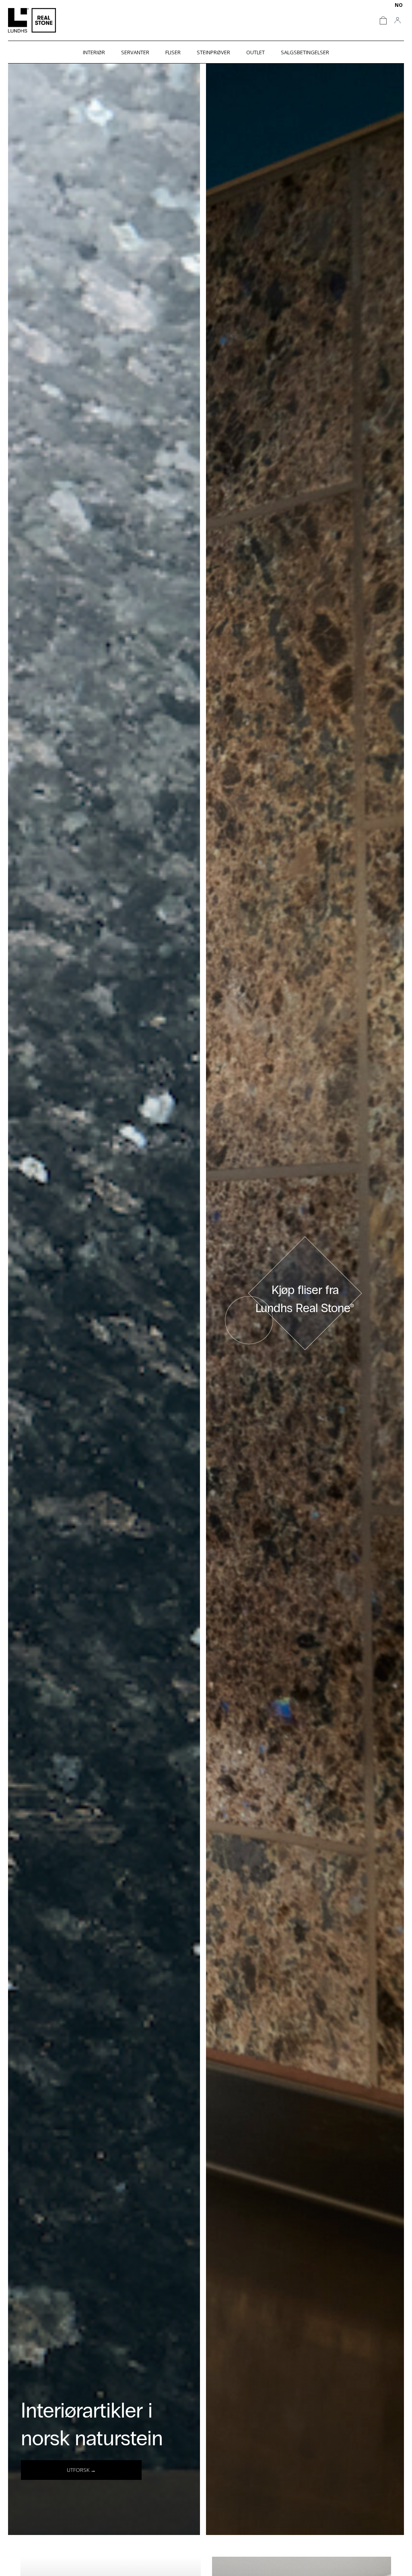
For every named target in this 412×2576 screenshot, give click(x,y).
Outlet (255, 52)
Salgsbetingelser (305, 52)
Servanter (135, 52)
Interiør (94, 52)
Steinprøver (213, 52)
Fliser (173, 52)
